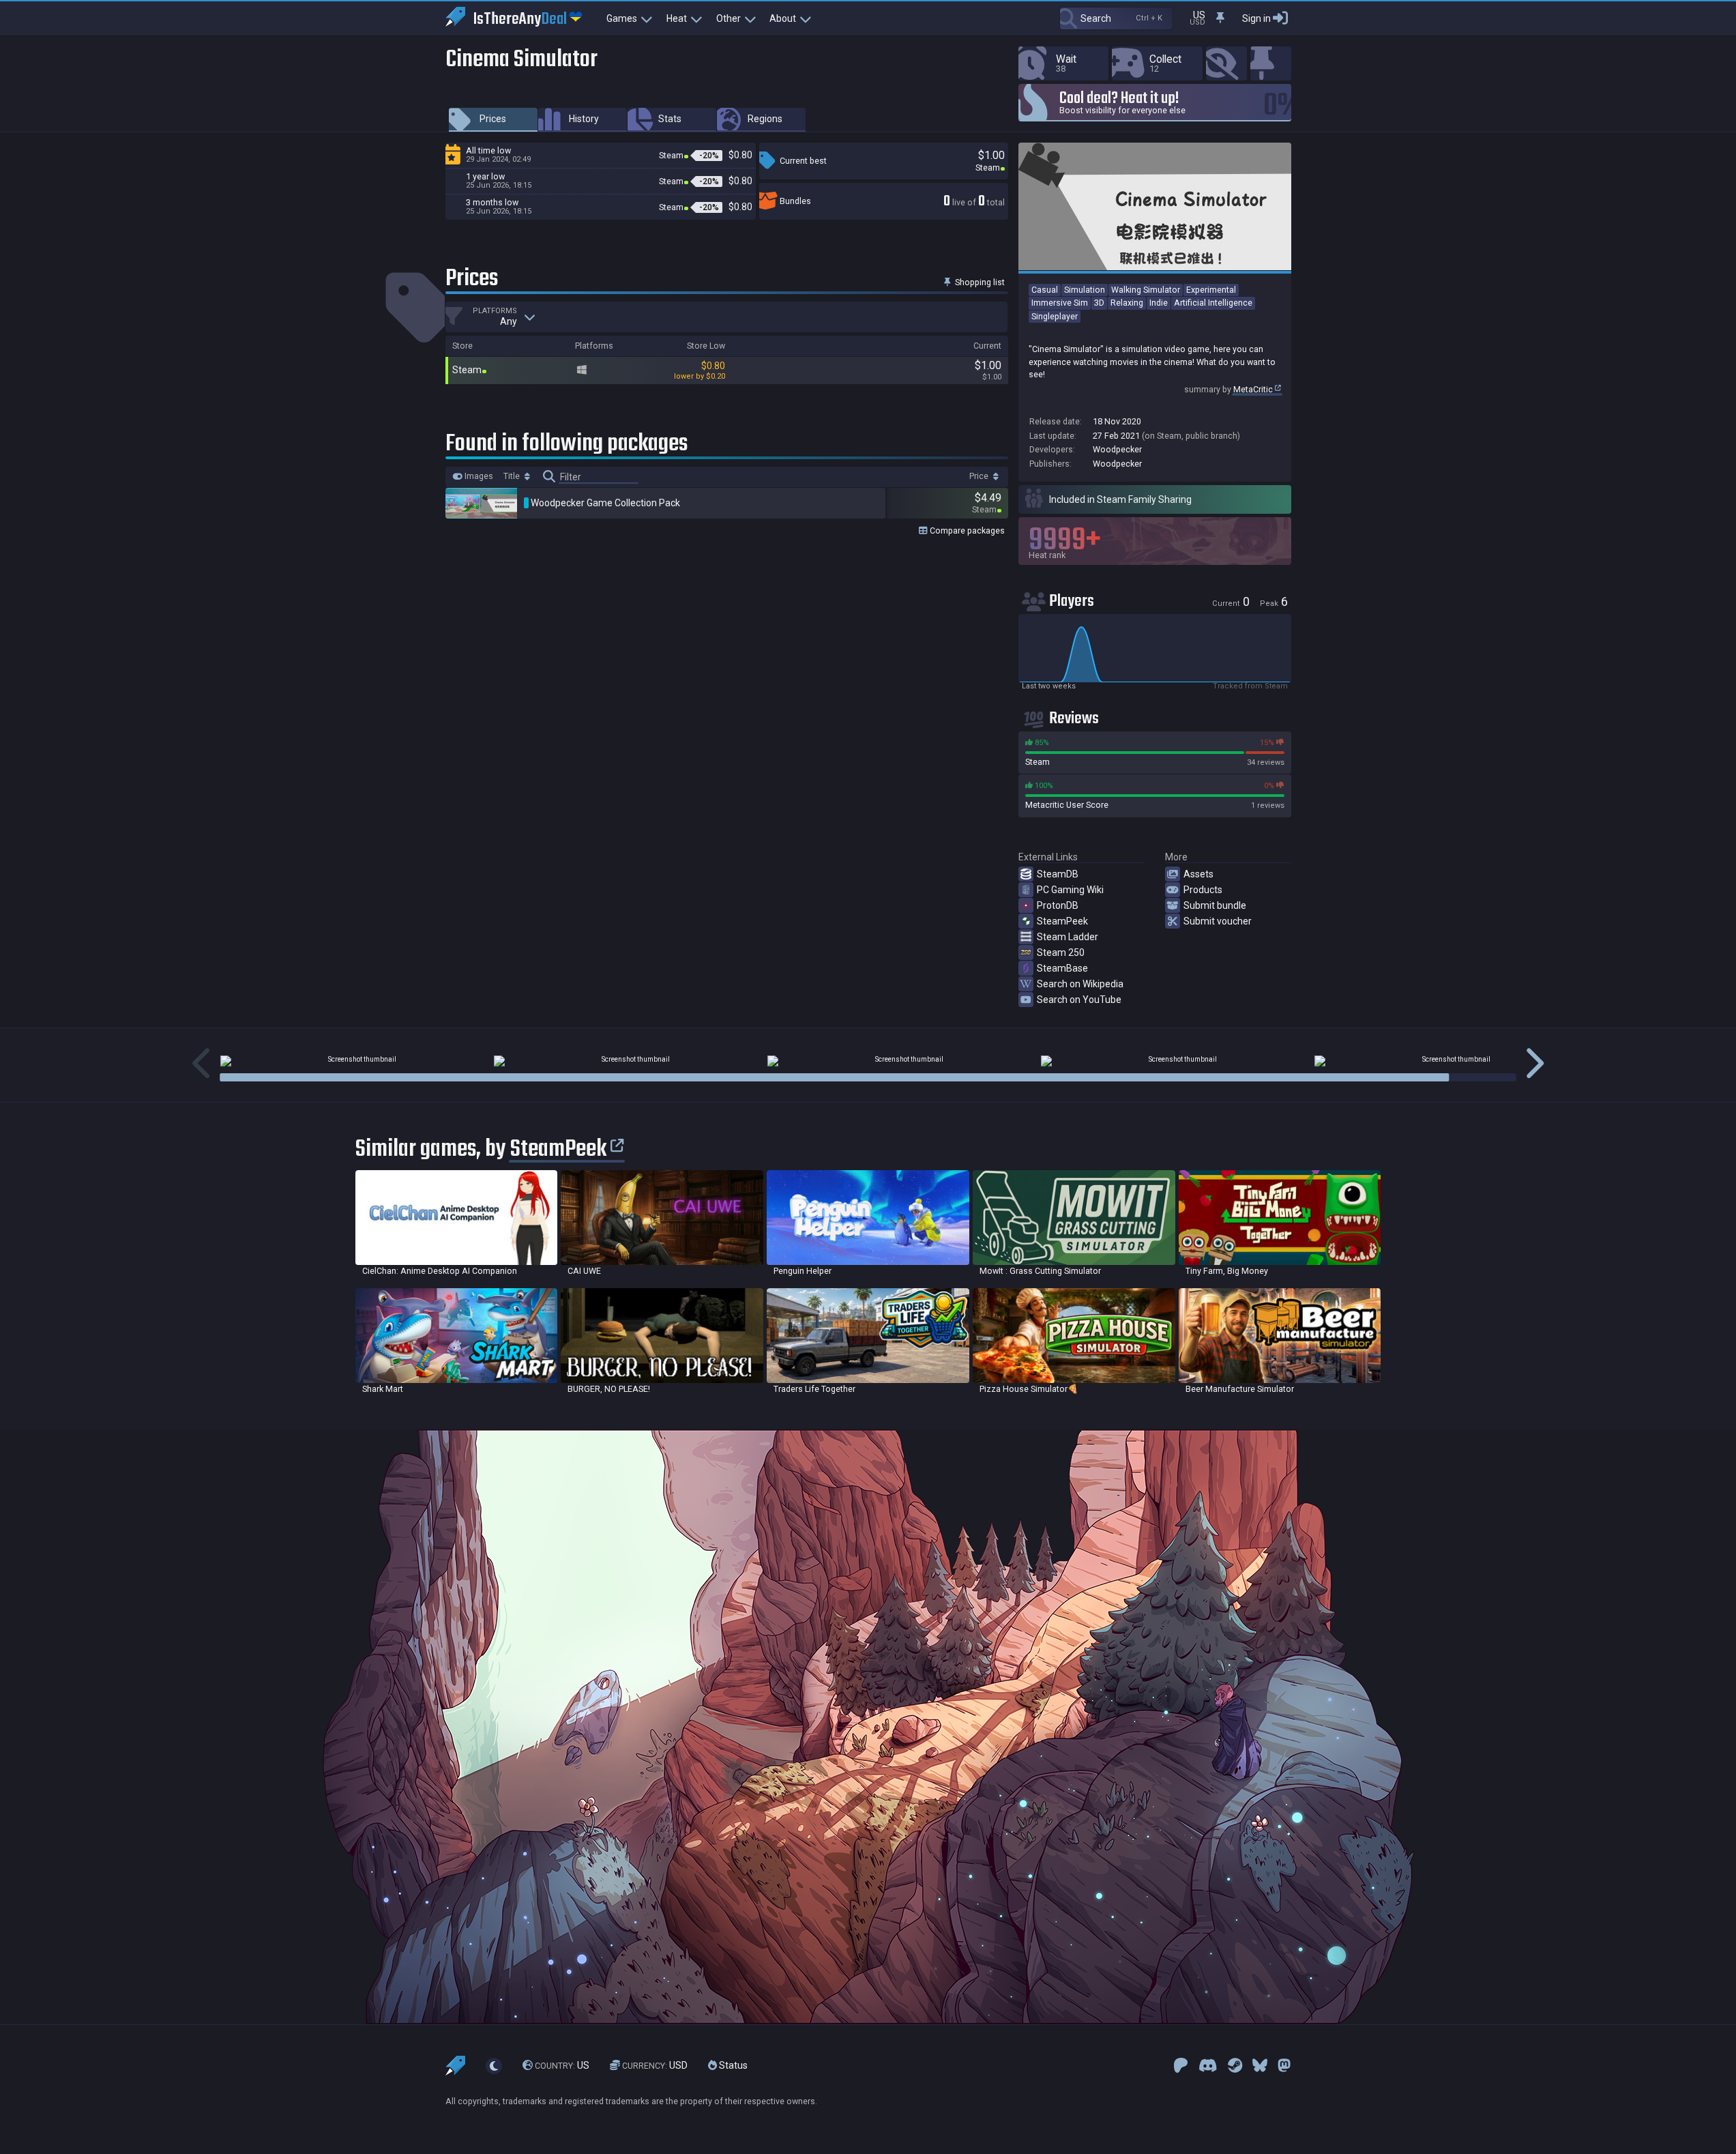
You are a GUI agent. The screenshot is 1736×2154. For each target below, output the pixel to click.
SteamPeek (1062, 921)
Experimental (1211, 290)
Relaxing (1127, 303)
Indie (1159, 303)
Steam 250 (1061, 952)
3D (1099, 303)
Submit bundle (1215, 905)
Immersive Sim (1060, 303)
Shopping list (979, 282)
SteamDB (1058, 874)
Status (732, 2066)
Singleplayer (1055, 316)
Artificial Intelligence (1213, 303)
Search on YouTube (1079, 1000)
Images (478, 476)
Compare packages (966, 530)
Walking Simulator (1146, 290)
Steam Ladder (1068, 937)
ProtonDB (1058, 905)
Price (980, 476)
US (562, 2066)
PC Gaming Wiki (1070, 890)
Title (513, 476)
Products (1203, 890)
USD (655, 2066)
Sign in (1256, 18)
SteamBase (1062, 968)
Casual (1045, 290)
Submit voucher (1218, 921)
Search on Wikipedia (1080, 984)
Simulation (1085, 290)
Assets (1198, 874)
